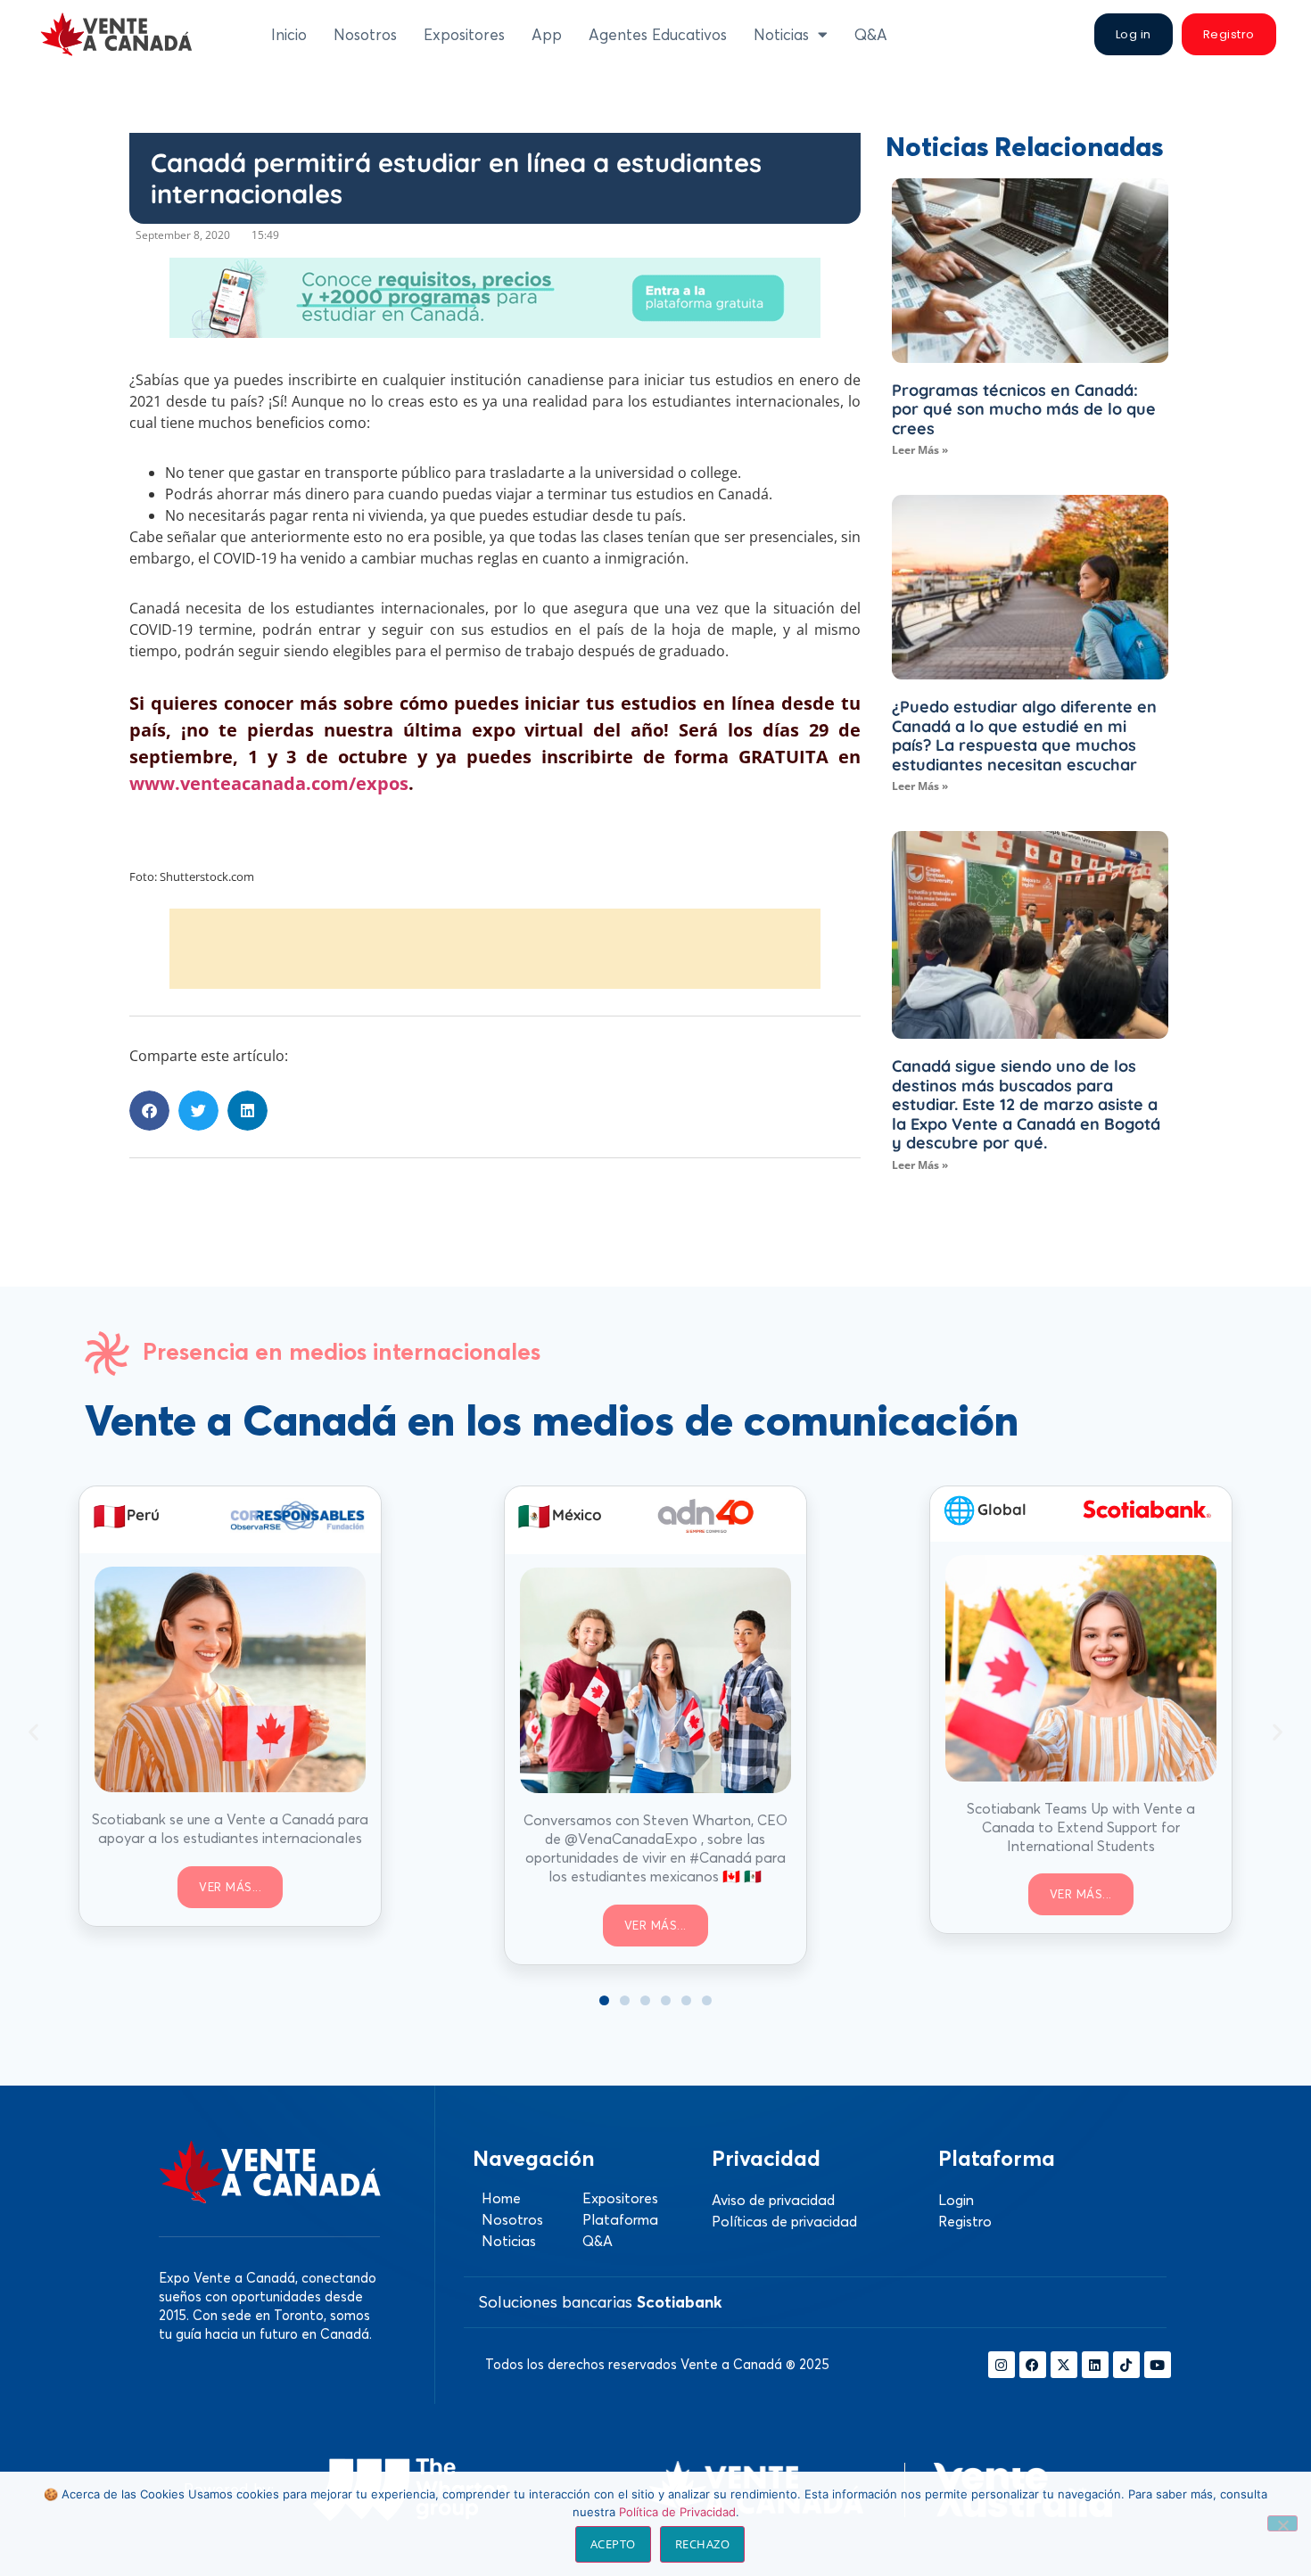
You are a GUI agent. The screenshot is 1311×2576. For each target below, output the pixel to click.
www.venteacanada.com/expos (269, 783)
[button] (149, 1111)
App (547, 34)
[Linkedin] (1095, 2365)
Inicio (289, 34)
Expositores (464, 34)
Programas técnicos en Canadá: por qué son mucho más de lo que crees (1024, 409)
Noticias (781, 34)
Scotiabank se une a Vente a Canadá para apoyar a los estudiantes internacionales (230, 1828)
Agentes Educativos (658, 34)
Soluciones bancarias (600, 2302)
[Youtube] (1158, 2365)
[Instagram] (1002, 2365)
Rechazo (703, 2544)
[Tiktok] (1126, 2365)
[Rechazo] (1282, 2523)
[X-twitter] (1064, 2365)
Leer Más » (920, 450)
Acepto (613, 2544)
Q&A (871, 34)
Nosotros (365, 34)
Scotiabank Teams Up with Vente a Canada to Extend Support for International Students (1081, 1827)
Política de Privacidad (677, 2512)
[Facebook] (1033, 2365)
